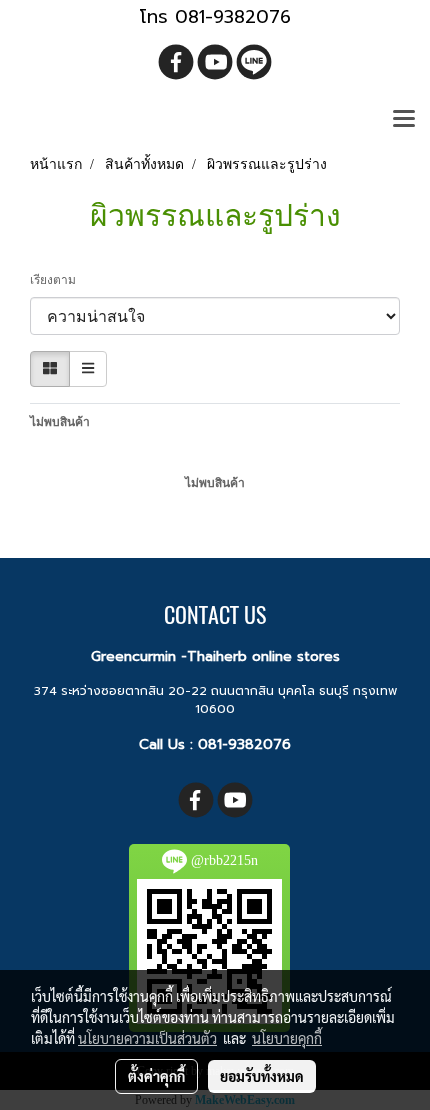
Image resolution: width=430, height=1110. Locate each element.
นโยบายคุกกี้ (287, 1038)
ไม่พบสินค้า (60, 422)
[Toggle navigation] (404, 120)
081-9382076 (244, 744)
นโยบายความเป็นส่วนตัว (147, 1038)
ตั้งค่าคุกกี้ (156, 1076)
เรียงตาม (57, 280)
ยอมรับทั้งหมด (262, 1076)
